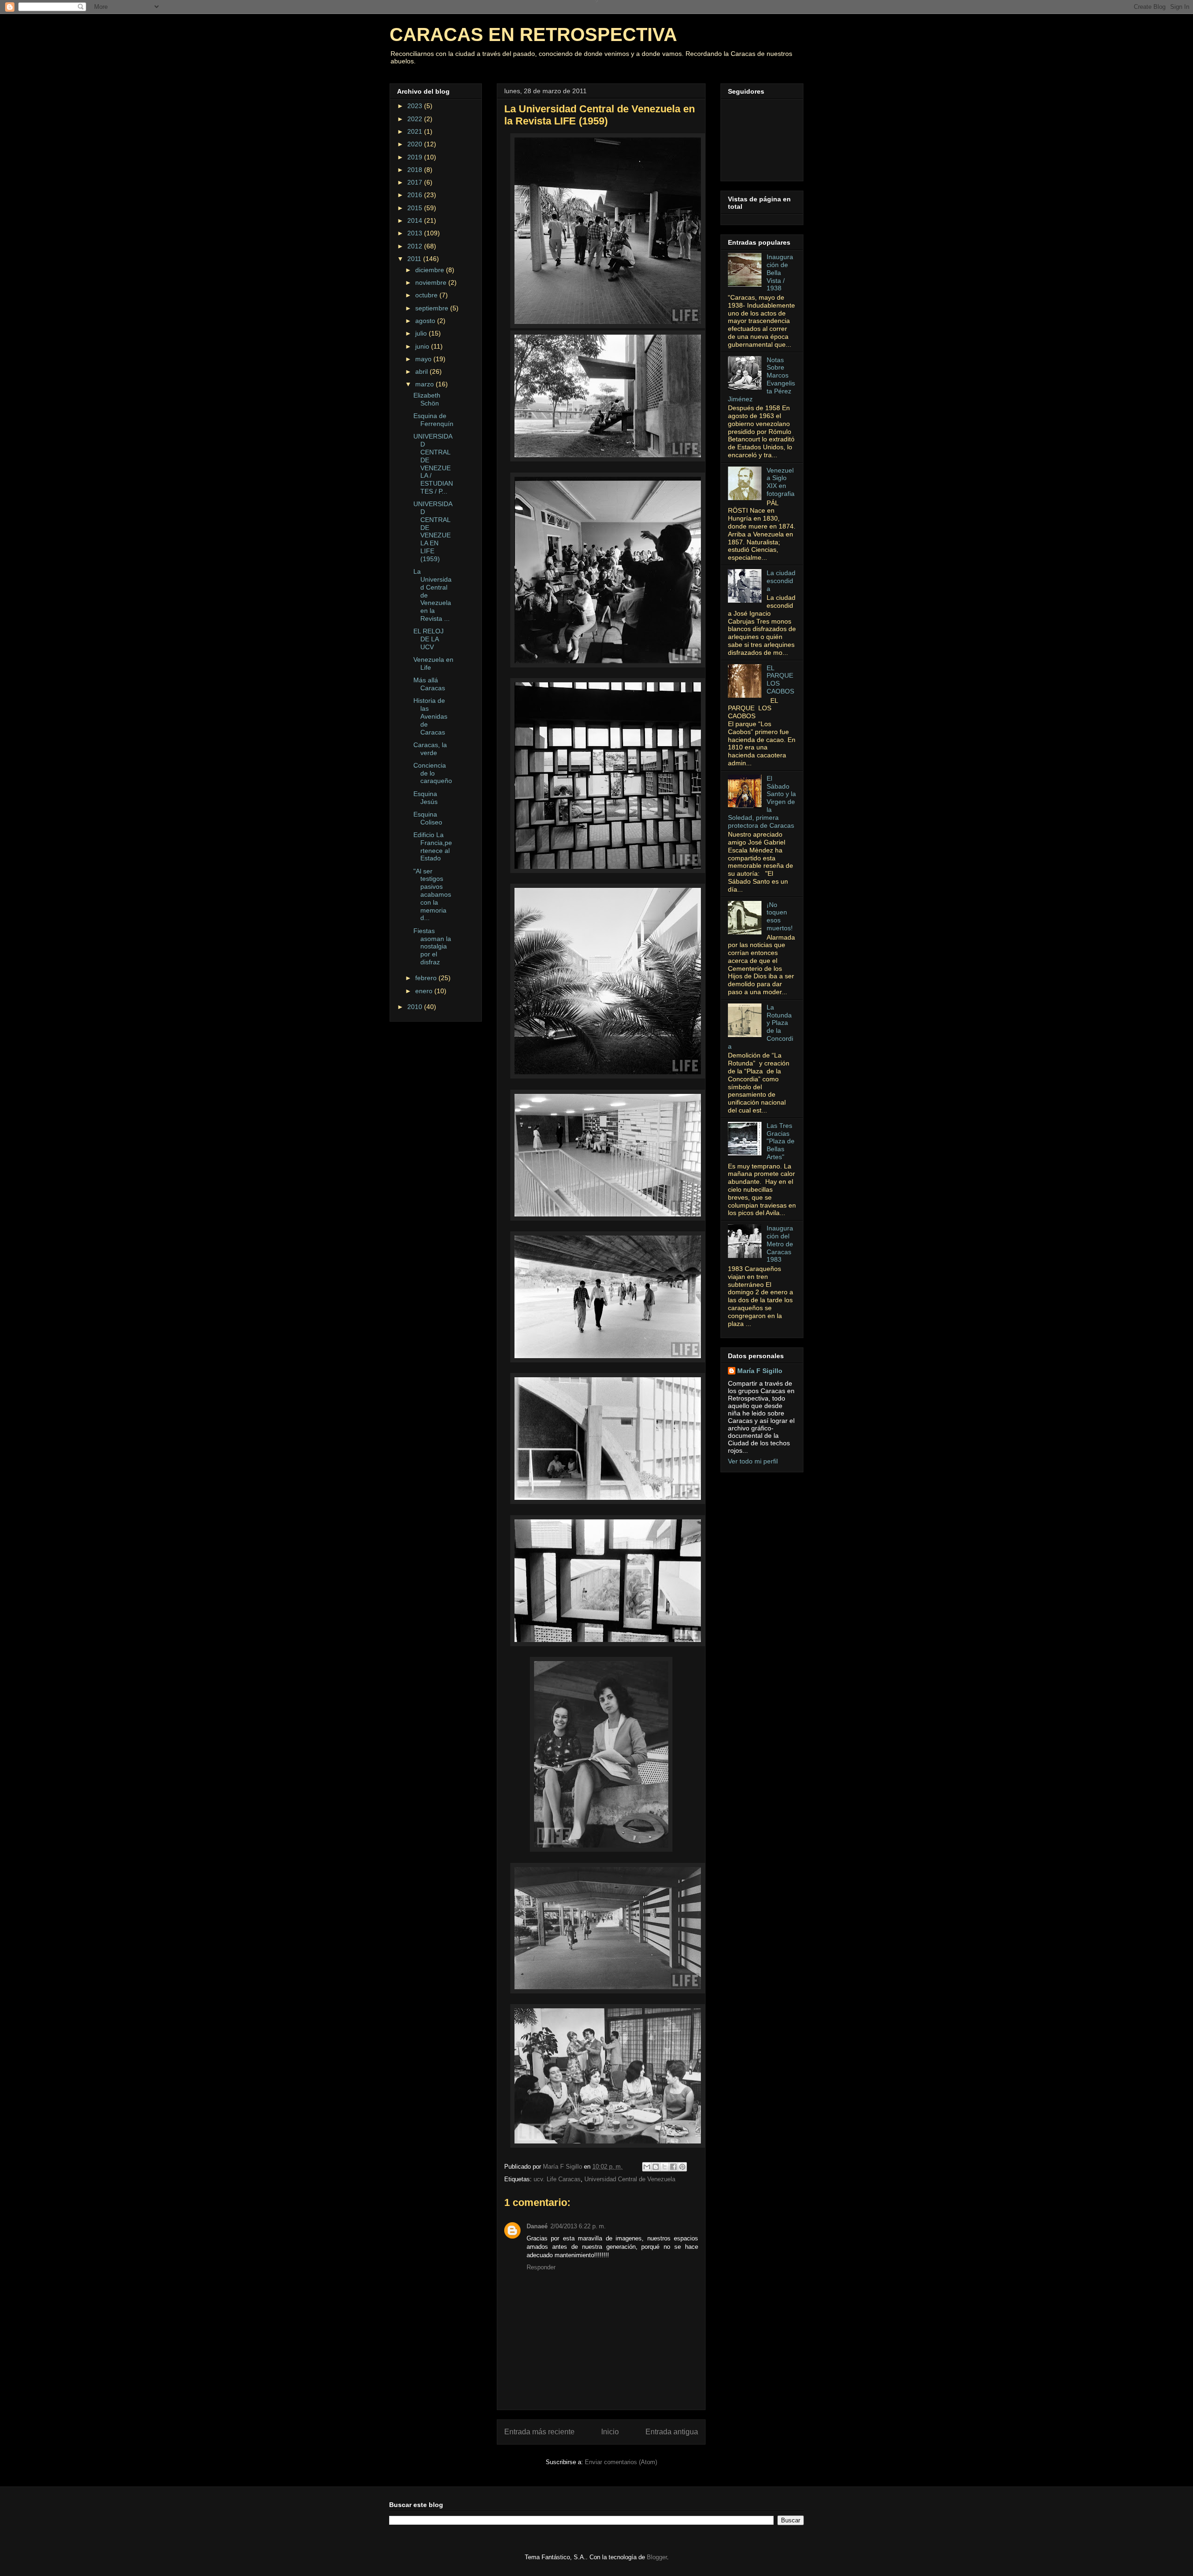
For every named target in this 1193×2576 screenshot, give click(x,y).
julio (422, 333)
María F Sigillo (760, 1371)
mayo (424, 359)
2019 (416, 157)
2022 (416, 119)
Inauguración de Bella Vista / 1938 (780, 272)
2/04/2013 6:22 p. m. (578, 2226)
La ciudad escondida (781, 581)
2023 (416, 106)
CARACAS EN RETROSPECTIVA (533, 34)
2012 (416, 246)
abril (422, 371)
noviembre (432, 282)
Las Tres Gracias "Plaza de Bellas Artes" (781, 1141)
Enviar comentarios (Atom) (621, 2462)
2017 (416, 182)
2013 (416, 233)
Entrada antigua (672, 2432)
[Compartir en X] (665, 2167)
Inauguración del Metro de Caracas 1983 (780, 1244)
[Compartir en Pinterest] (682, 2167)
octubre (427, 295)
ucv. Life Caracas (557, 2179)
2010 (416, 1007)
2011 (415, 259)
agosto (426, 321)
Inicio (610, 2432)
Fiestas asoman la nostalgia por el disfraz (432, 946)
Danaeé (537, 2226)
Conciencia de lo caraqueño (433, 773)
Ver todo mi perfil (753, 1461)
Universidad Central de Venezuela (630, 2179)
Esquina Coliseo (428, 818)
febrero (427, 978)
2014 (416, 220)
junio (423, 346)
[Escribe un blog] (656, 2167)
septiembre (433, 308)
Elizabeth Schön (427, 399)
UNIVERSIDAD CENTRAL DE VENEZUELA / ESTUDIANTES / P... (433, 464)
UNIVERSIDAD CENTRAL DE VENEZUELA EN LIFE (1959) (433, 531)
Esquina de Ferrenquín (433, 420)
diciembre (431, 270)
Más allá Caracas (429, 684)
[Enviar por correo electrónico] (647, 2167)
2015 (416, 208)
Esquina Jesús (425, 798)
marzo (425, 384)
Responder (541, 2267)
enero (425, 991)
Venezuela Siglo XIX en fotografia (781, 482)
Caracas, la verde (430, 749)
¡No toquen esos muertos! (780, 916)
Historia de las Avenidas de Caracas (430, 716)
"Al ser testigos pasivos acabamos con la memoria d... (432, 895)
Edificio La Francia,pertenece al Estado (433, 846)
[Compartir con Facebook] (673, 2167)
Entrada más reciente (539, 2432)
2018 (416, 170)
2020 (416, 144)
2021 (416, 131)
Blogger (657, 2557)
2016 (416, 195)
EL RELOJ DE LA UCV (429, 639)
